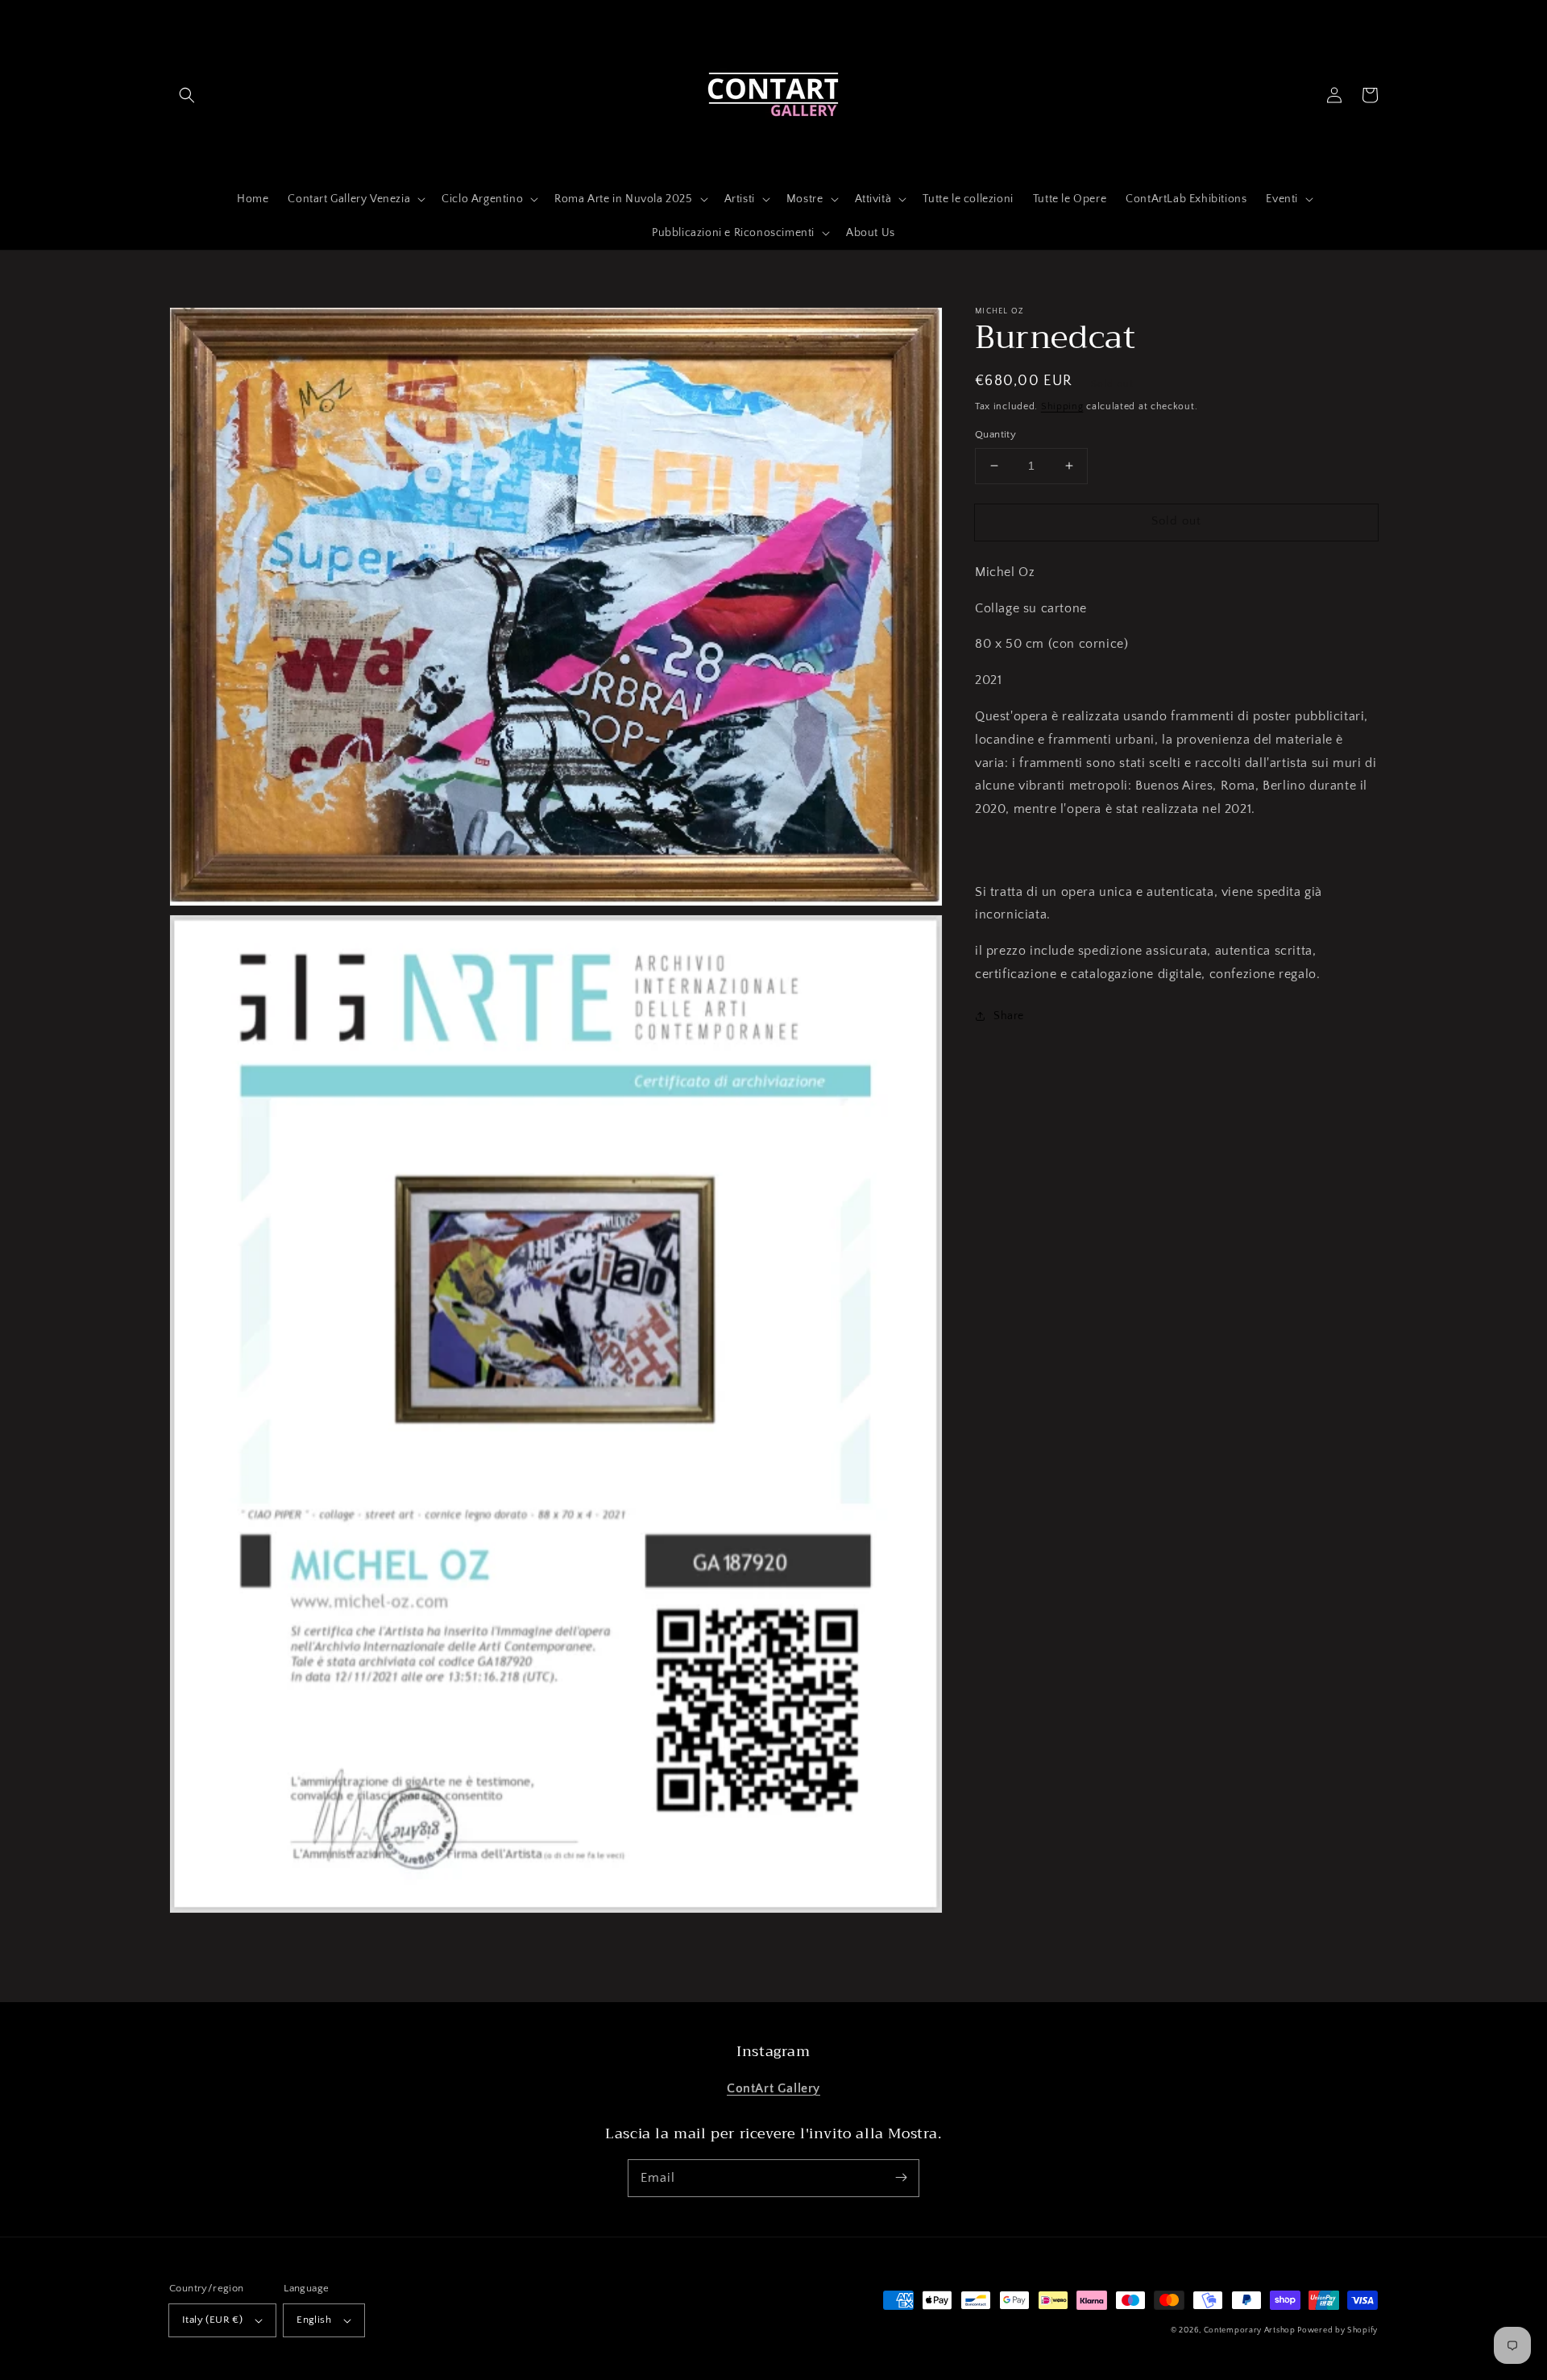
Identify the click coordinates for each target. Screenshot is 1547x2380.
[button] (187, 95)
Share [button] (1009, 1016)
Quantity (995, 434)
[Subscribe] (901, 2178)
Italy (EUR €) (212, 2320)
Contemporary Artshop (1251, 2330)
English (314, 2320)
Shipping (1062, 406)
